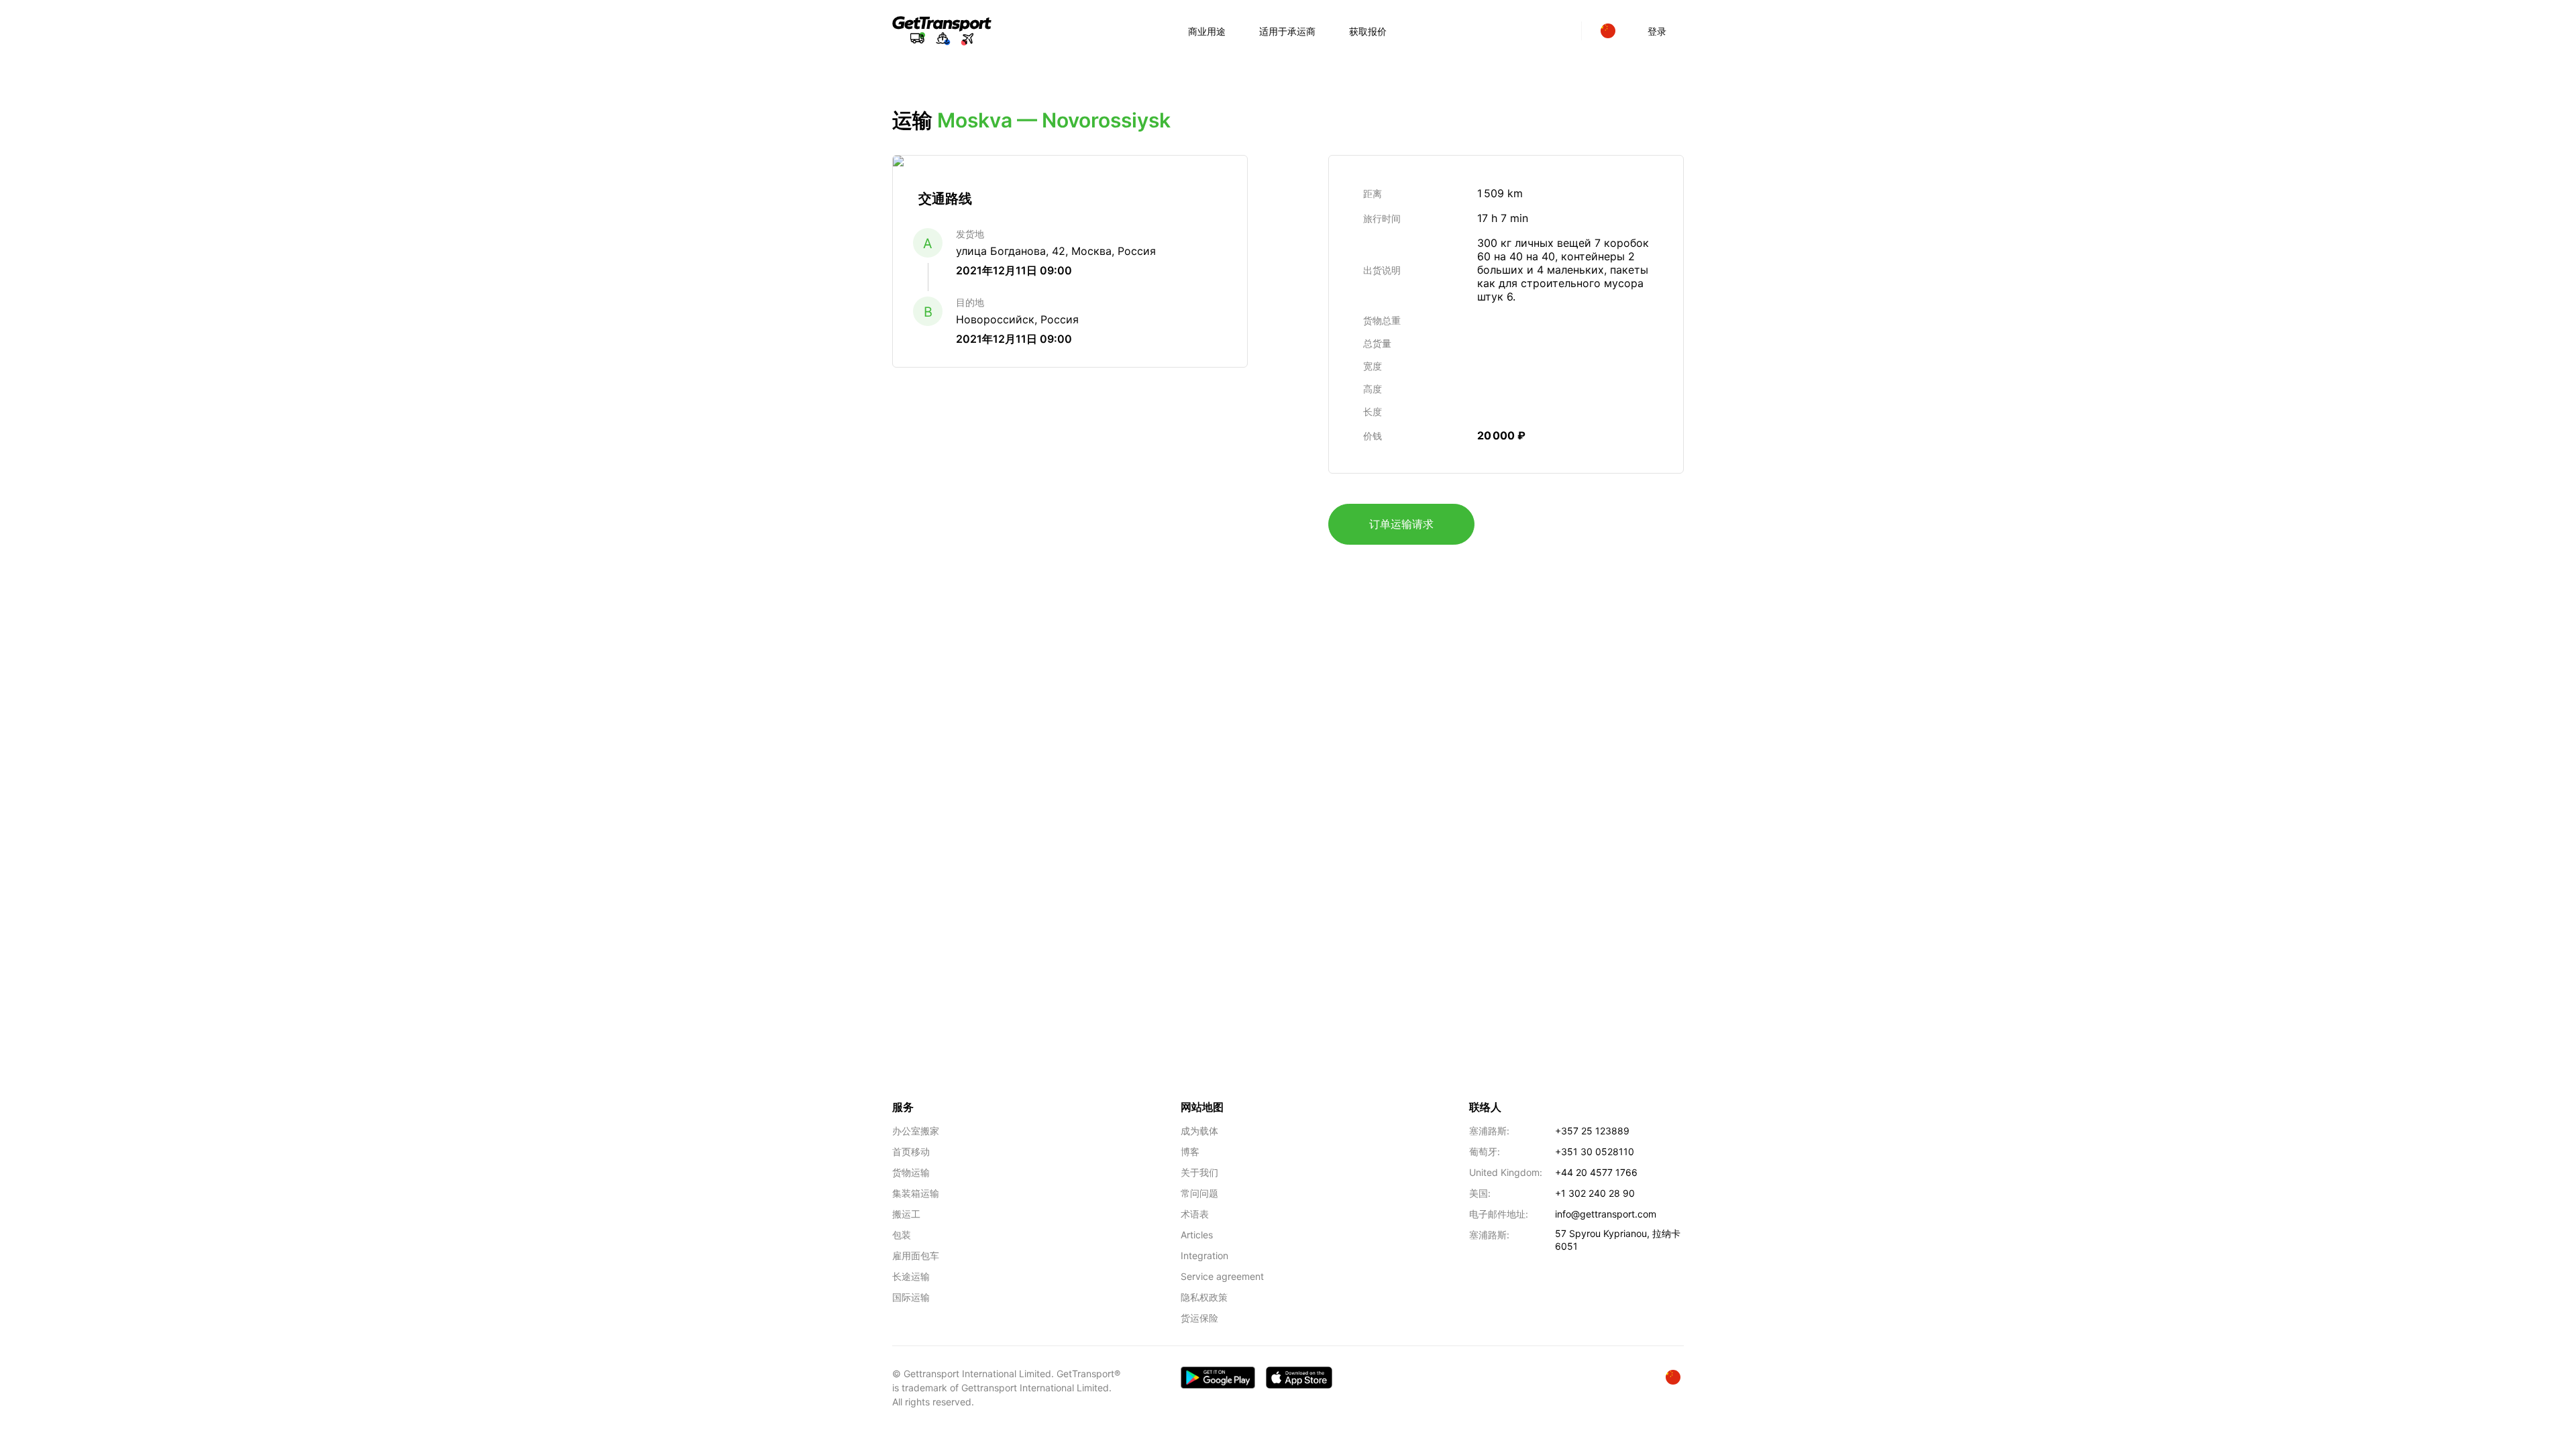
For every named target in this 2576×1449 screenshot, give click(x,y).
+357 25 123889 (1592, 1131)
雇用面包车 (916, 1255)
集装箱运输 (916, 1193)
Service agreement (1222, 1276)
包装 (902, 1235)
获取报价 (1368, 31)
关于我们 (1199, 1172)
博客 (1190, 1151)
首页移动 (911, 1151)
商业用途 (1207, 31)
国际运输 (911, 1297)
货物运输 (911, 1172)
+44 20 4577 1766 (1596, 1172)
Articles (1197, 1235)
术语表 (1195, 1214)
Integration (1204, 1255)
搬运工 (906, 1214)
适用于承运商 (1287, 31)
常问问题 (1199, 1193)
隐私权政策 (1204, 1297)
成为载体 (1199, 1131)
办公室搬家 (916, 1131)
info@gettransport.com (1606, 1214)
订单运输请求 (1401, 524)
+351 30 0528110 (1595, 1151)
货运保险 (1199, 1318)
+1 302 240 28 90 (1595, 1193)
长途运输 (911, 1276)
